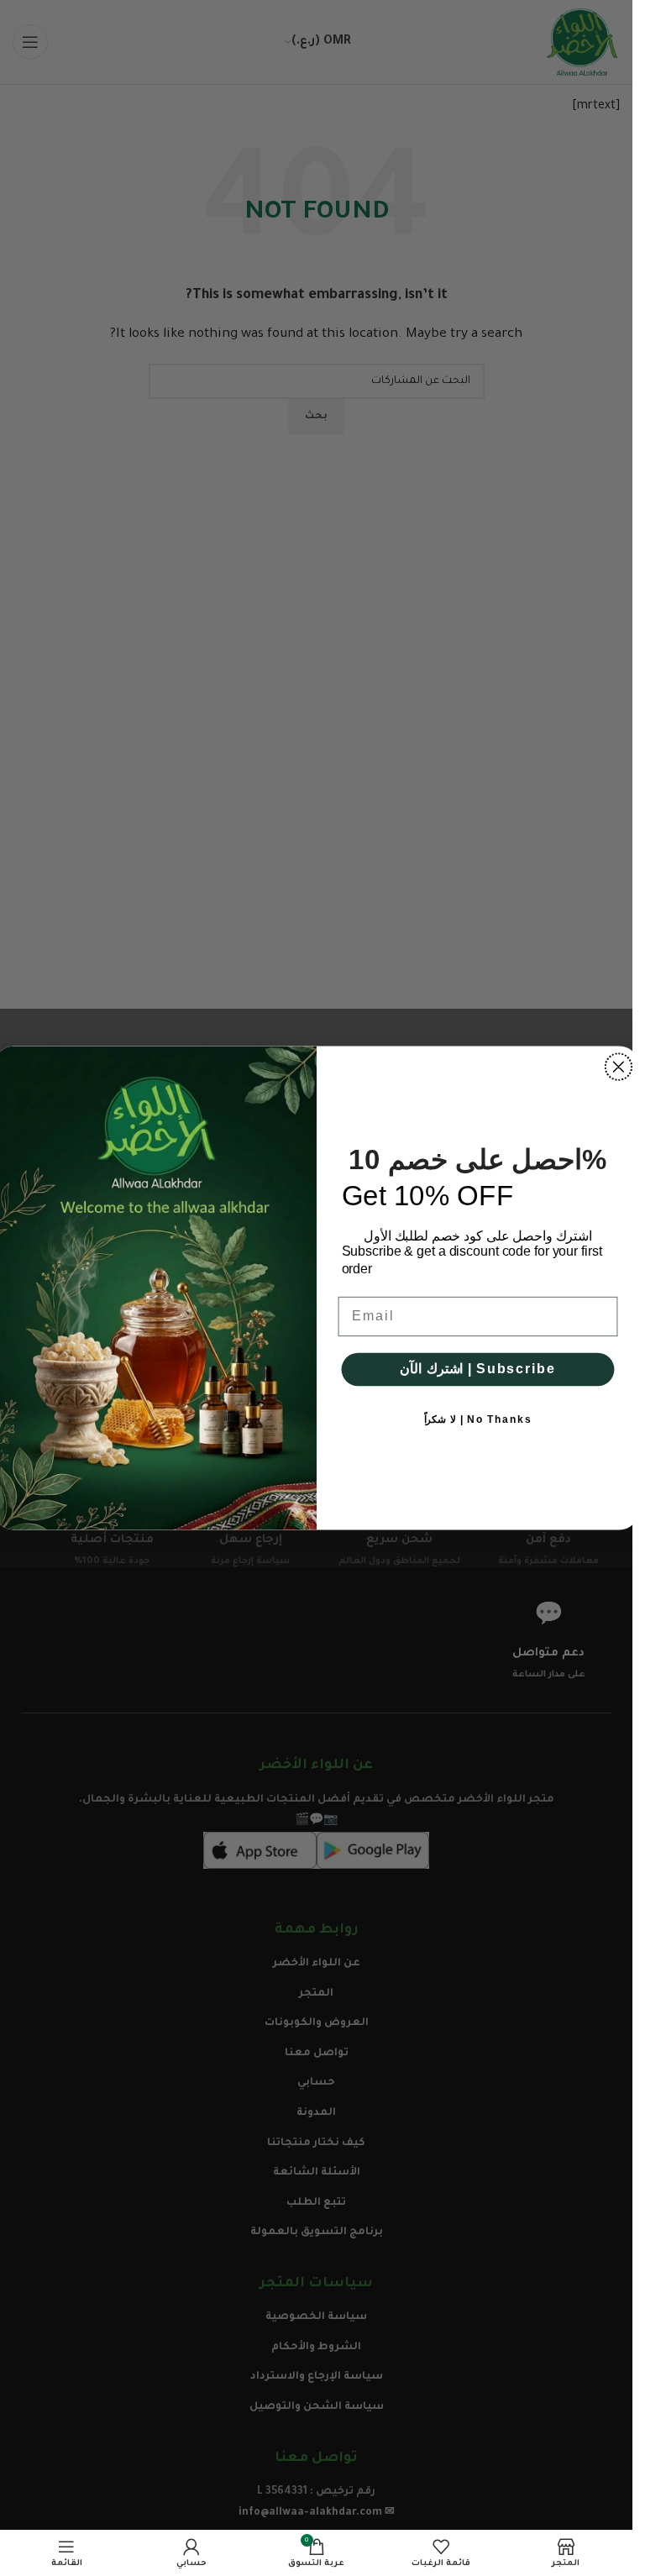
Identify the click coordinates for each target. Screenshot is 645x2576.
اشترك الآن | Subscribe (477, 1369)
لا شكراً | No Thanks (477, 1419)
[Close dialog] (618, 1067)
